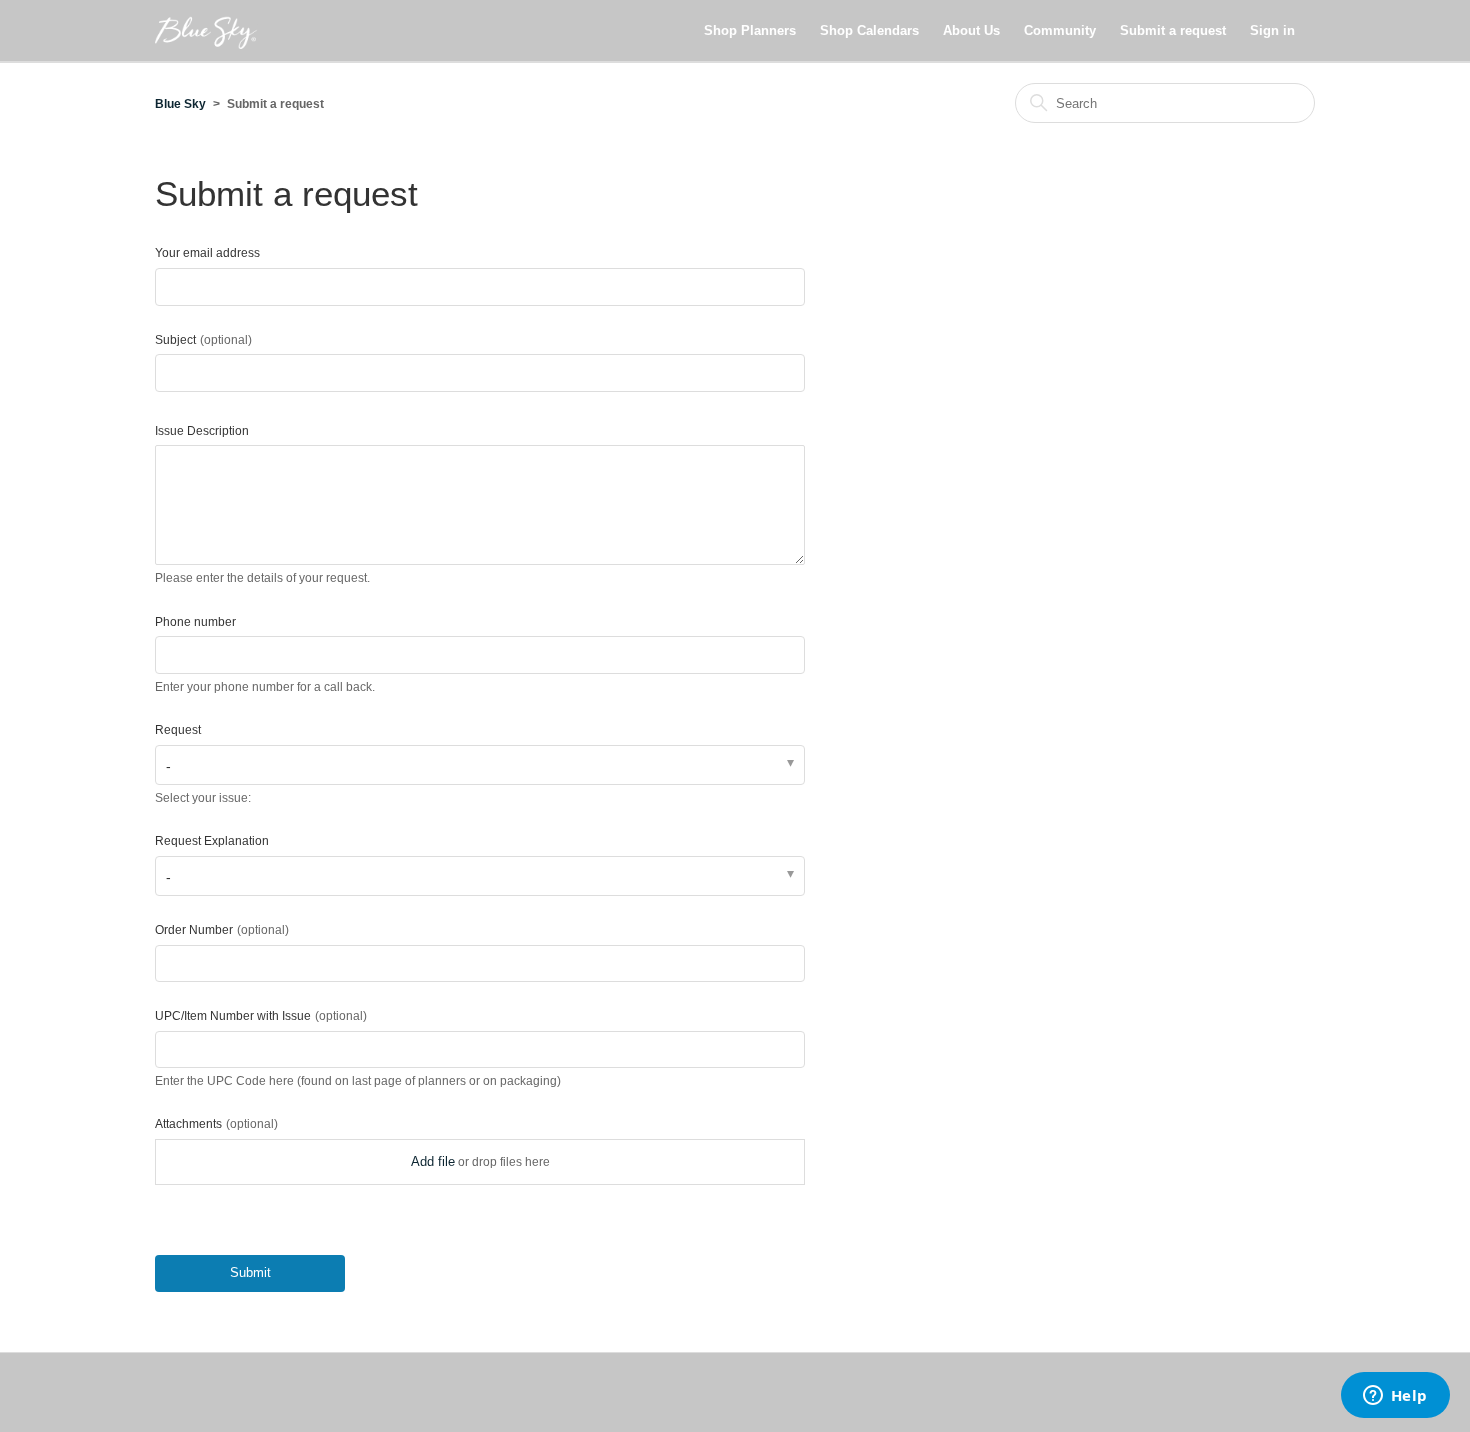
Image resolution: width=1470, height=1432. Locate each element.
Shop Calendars (869, 30)
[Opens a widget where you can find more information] (1395, 1397)
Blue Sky (180, 104)
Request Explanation (212, 841)
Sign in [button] (1272, 30)
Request (178, 730)
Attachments (216, 1124)
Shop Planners (750, 30)
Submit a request (1173, 30)
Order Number (222, 930)
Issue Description (202, 431)
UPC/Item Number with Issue (261, 1016)
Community (1060, 30)
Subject (203, 340)
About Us (971, 30)
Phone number (195, 622)
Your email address (207, 253)
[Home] (206, 30)
